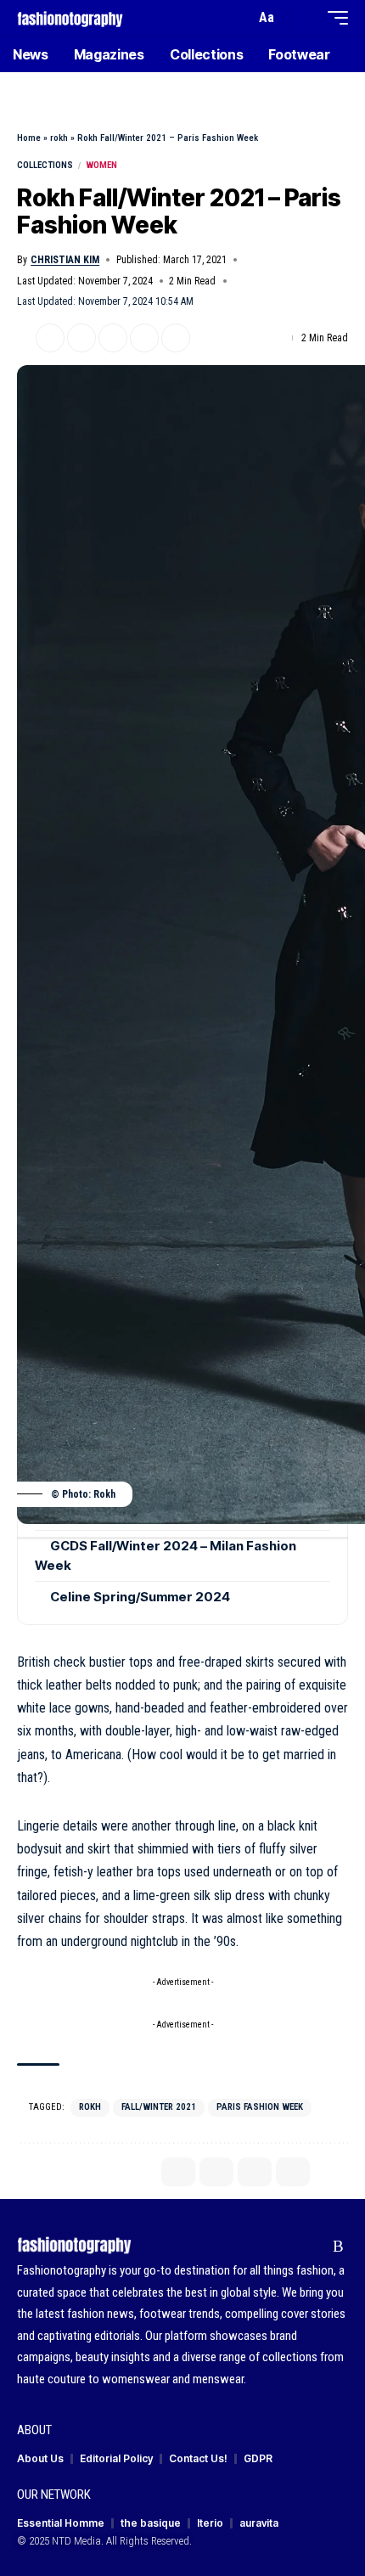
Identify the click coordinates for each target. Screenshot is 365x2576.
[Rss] (338, 2247)
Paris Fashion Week (260, 2107)
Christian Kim (65, 260)
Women (101, 165)
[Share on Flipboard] (81, 338)
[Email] (113, 338)
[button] (238, 18)
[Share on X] (50, 338)
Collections (45, 165)
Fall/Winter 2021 (159, 2107)
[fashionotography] (70, 17)
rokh (59, 138)
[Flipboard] (312, 2247)
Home (29, 138)
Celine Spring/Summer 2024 (140, 1597)
